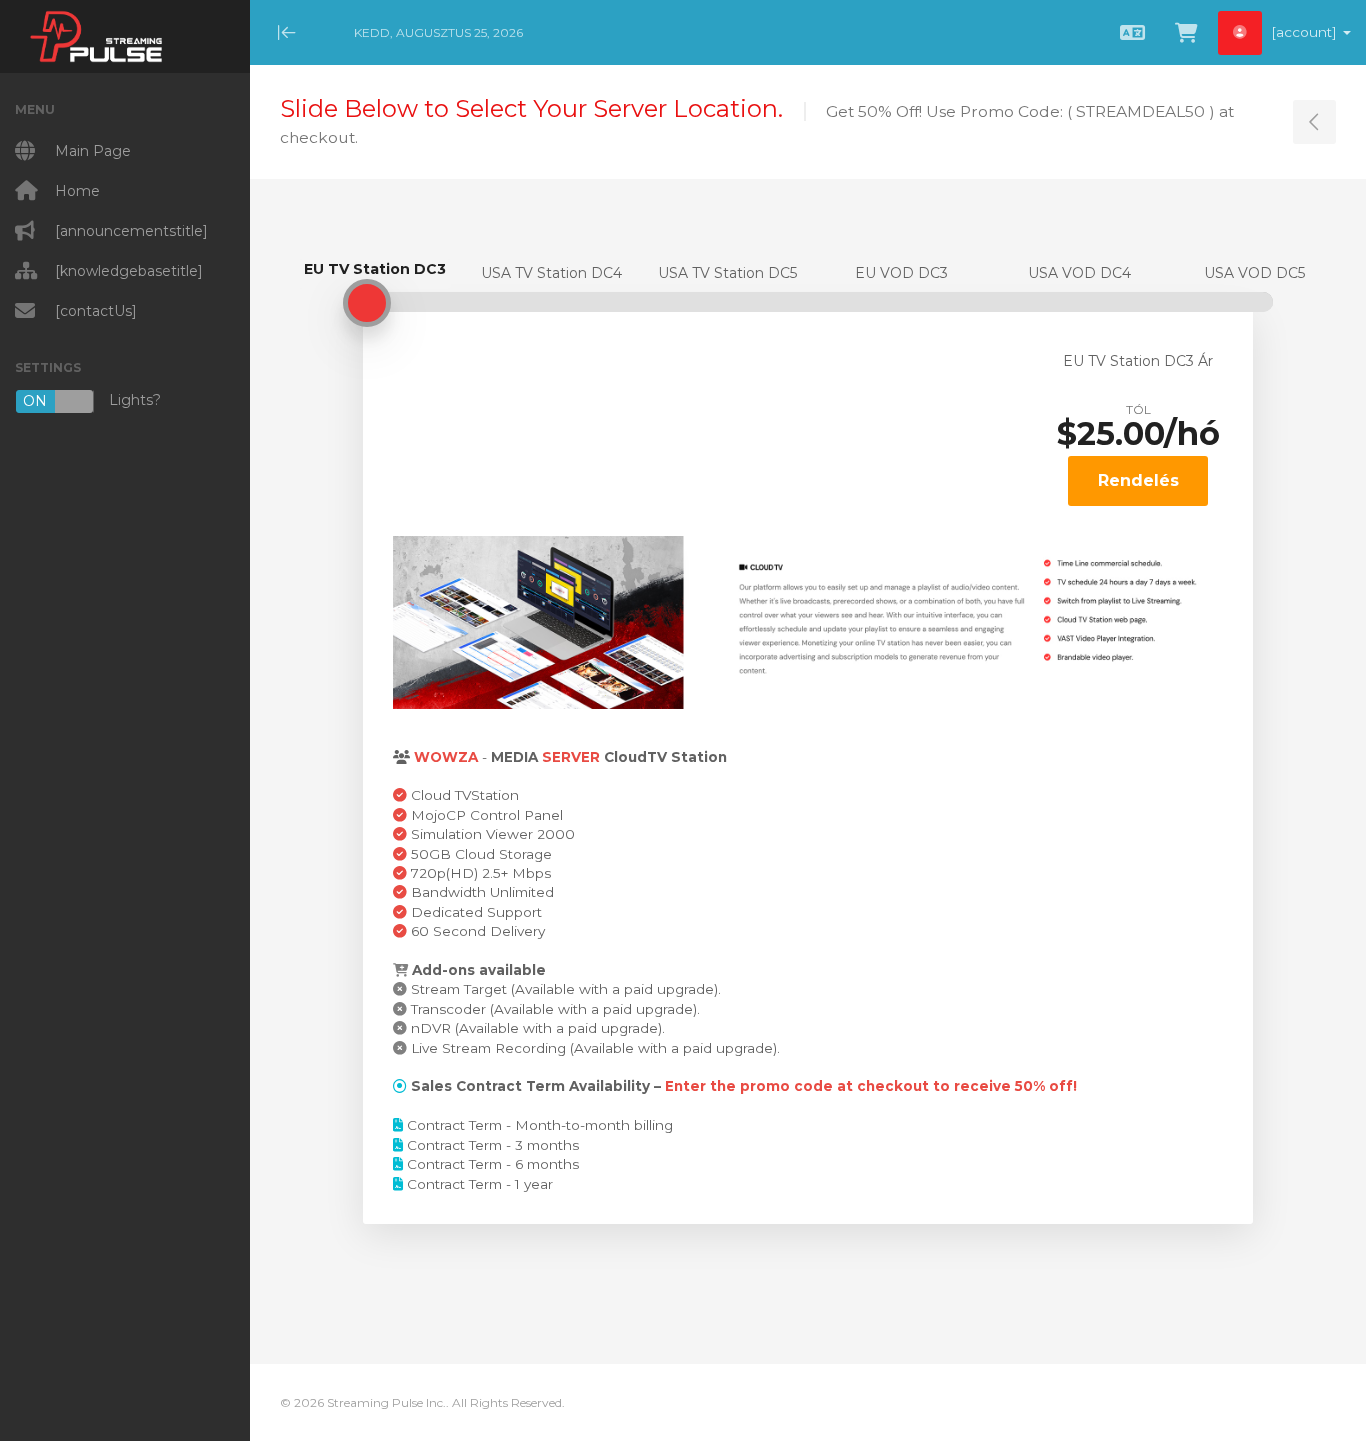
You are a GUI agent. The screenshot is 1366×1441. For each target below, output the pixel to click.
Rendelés (1138, 480)
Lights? (92, 400)
